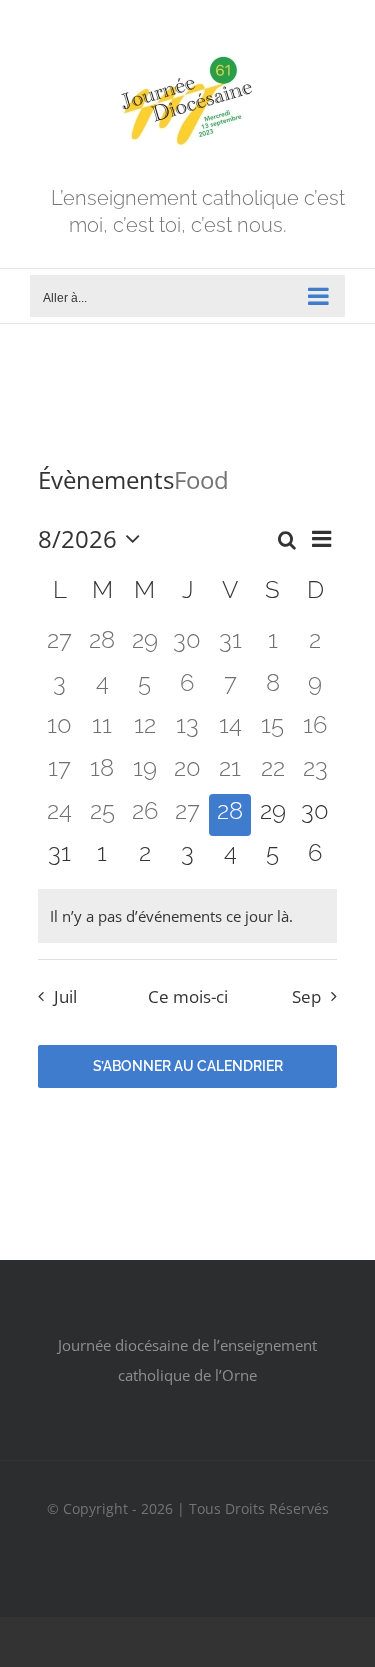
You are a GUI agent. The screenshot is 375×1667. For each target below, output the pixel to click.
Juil (65, 996)
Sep (306, 996)
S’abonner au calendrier (188, 1066)
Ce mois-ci (188, 996)
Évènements (106, 479)
